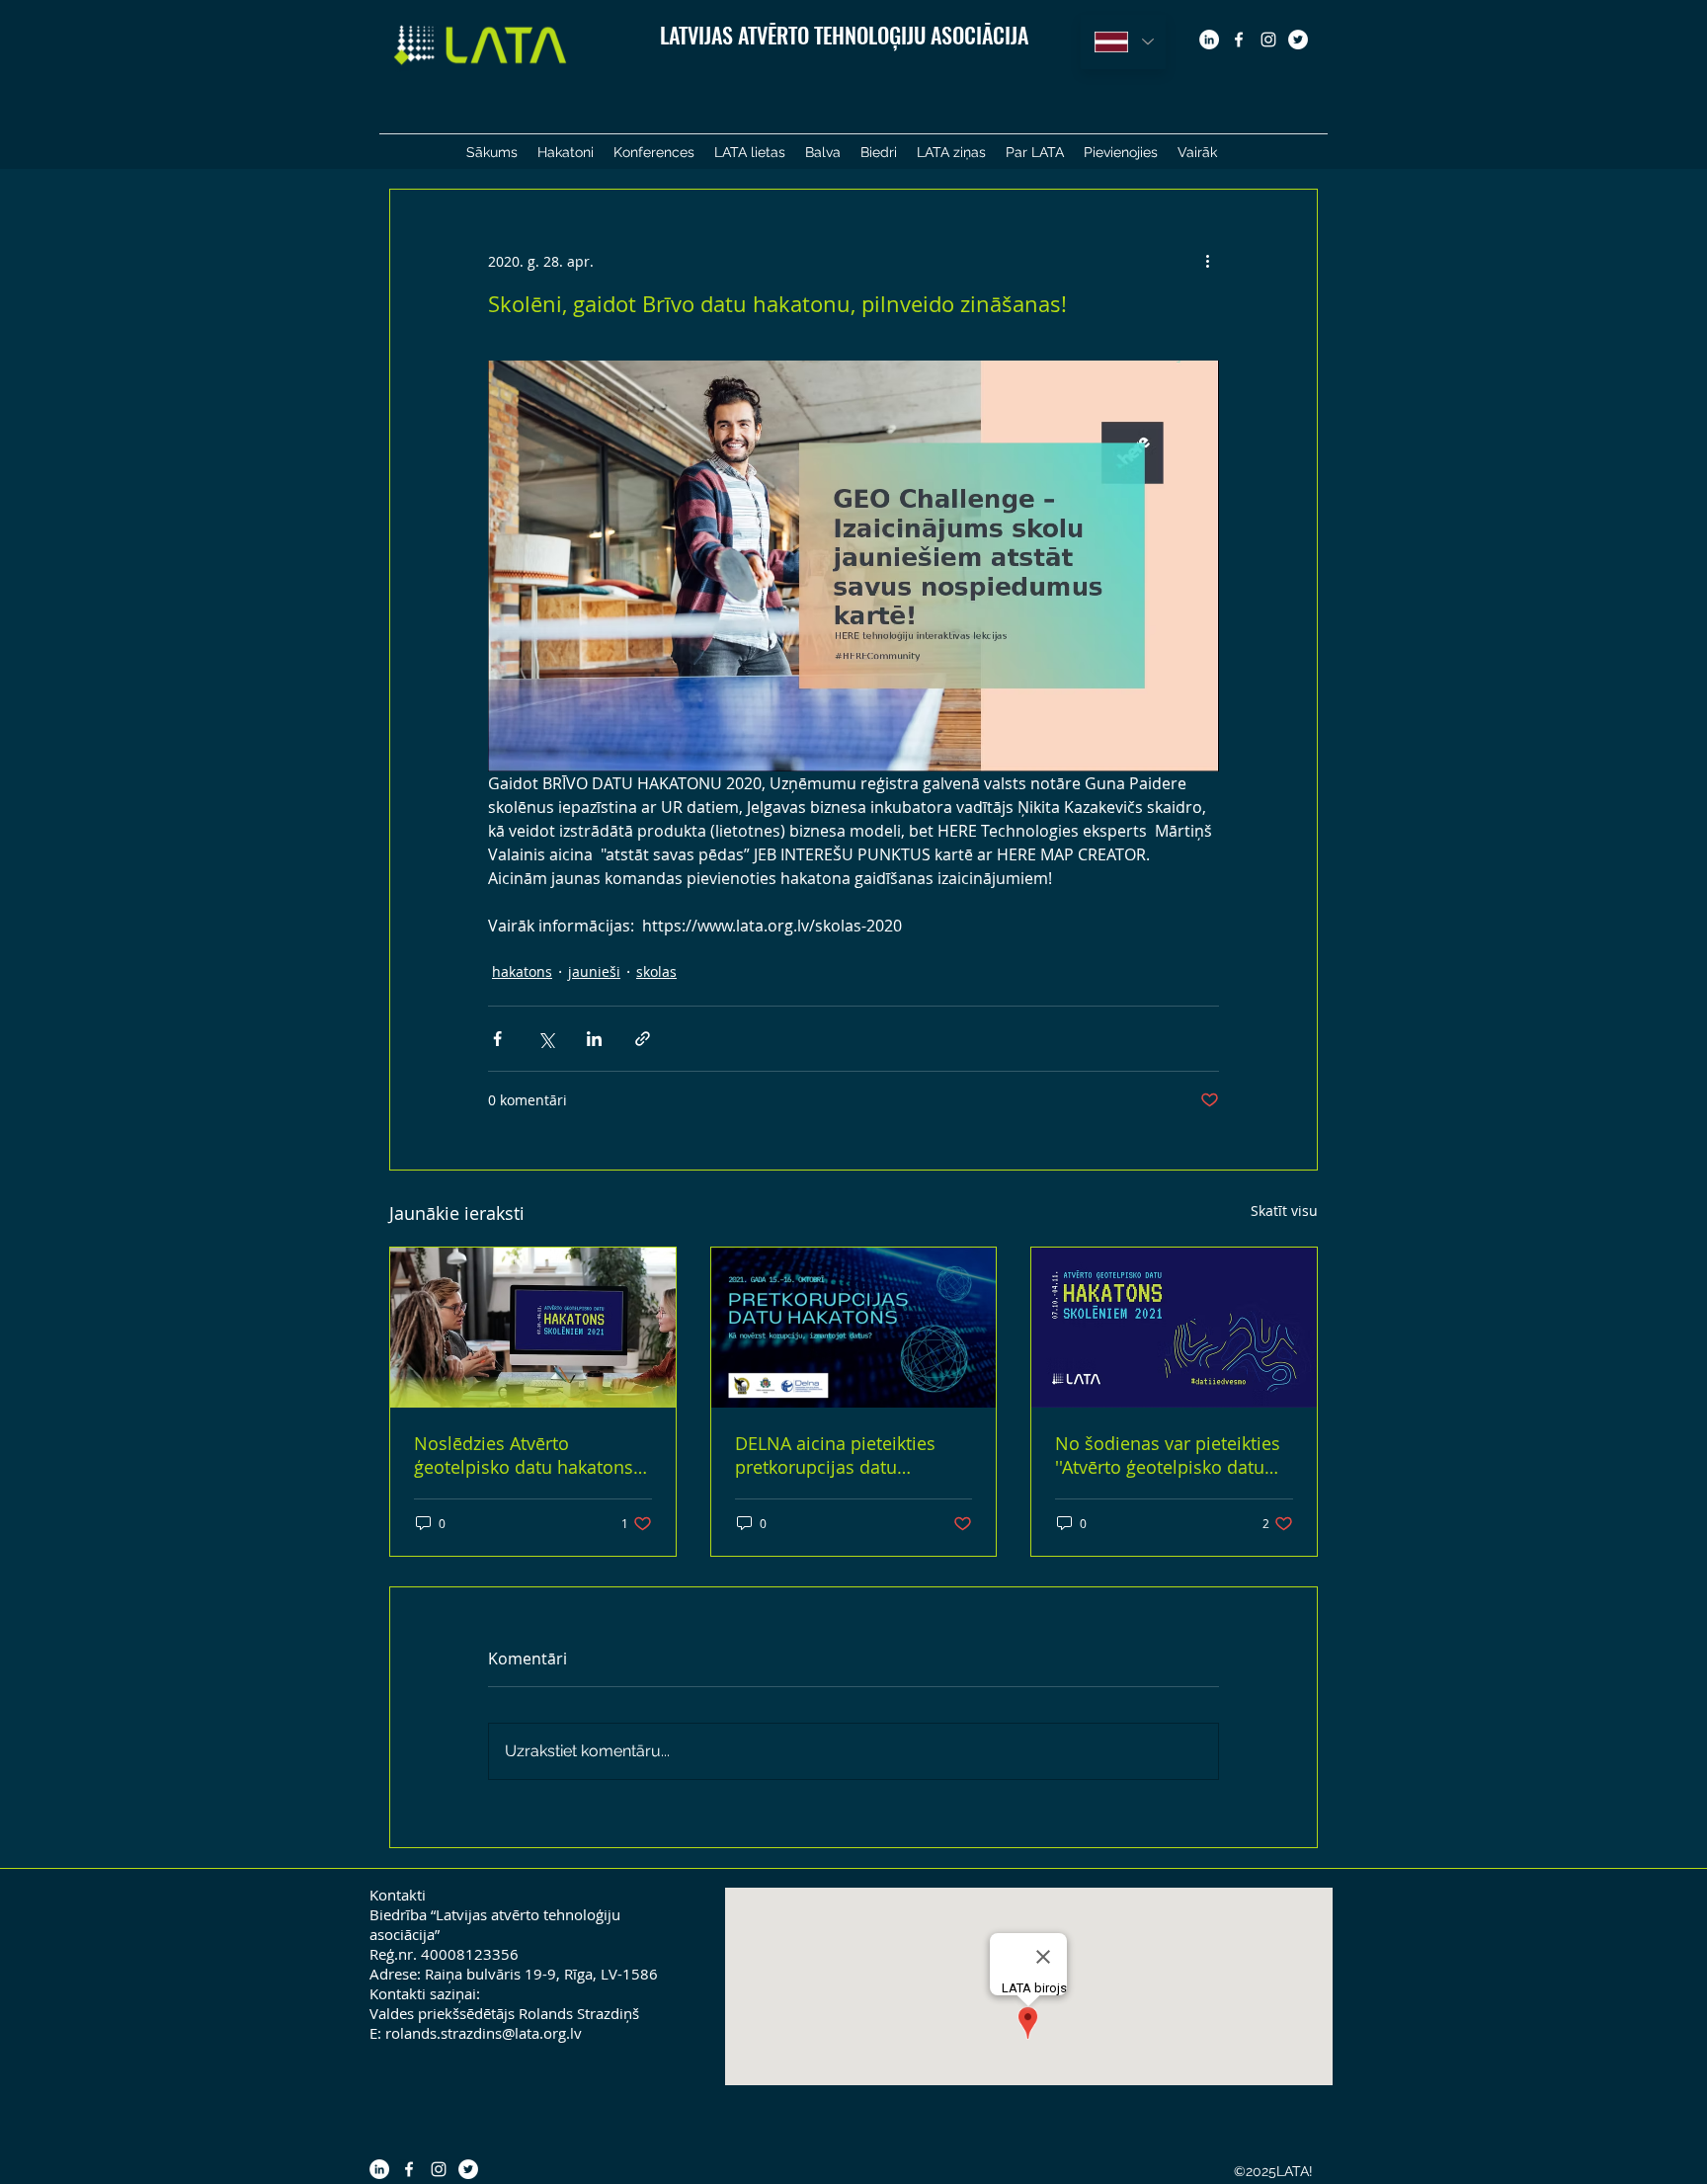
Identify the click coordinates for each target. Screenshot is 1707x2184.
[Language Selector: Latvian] (1123, 42)
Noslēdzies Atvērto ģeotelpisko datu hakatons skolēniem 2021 (524, 1455)
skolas (656, 971)
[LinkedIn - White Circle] (1209, 40)
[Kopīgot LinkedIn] (594, 1039)
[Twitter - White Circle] (1298, 40)
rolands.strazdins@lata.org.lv (484, 2033)
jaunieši (594, 971)
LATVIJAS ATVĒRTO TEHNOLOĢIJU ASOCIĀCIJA (844, 35)
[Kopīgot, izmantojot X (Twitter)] (546, 1039)
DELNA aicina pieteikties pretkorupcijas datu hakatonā (835, 1455)
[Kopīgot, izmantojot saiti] (643, 1039)
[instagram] (1268, 40)
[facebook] (1239, 40)
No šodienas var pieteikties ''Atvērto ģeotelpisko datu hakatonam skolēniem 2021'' (1174, 1455)
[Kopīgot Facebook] (497, 1039)
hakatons (522, 971)
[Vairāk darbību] (1207, 261)
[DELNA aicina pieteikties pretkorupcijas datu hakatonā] (854, 1328)
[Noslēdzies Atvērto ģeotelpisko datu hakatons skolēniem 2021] (533, 1328)
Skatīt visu (1284, 1211)
